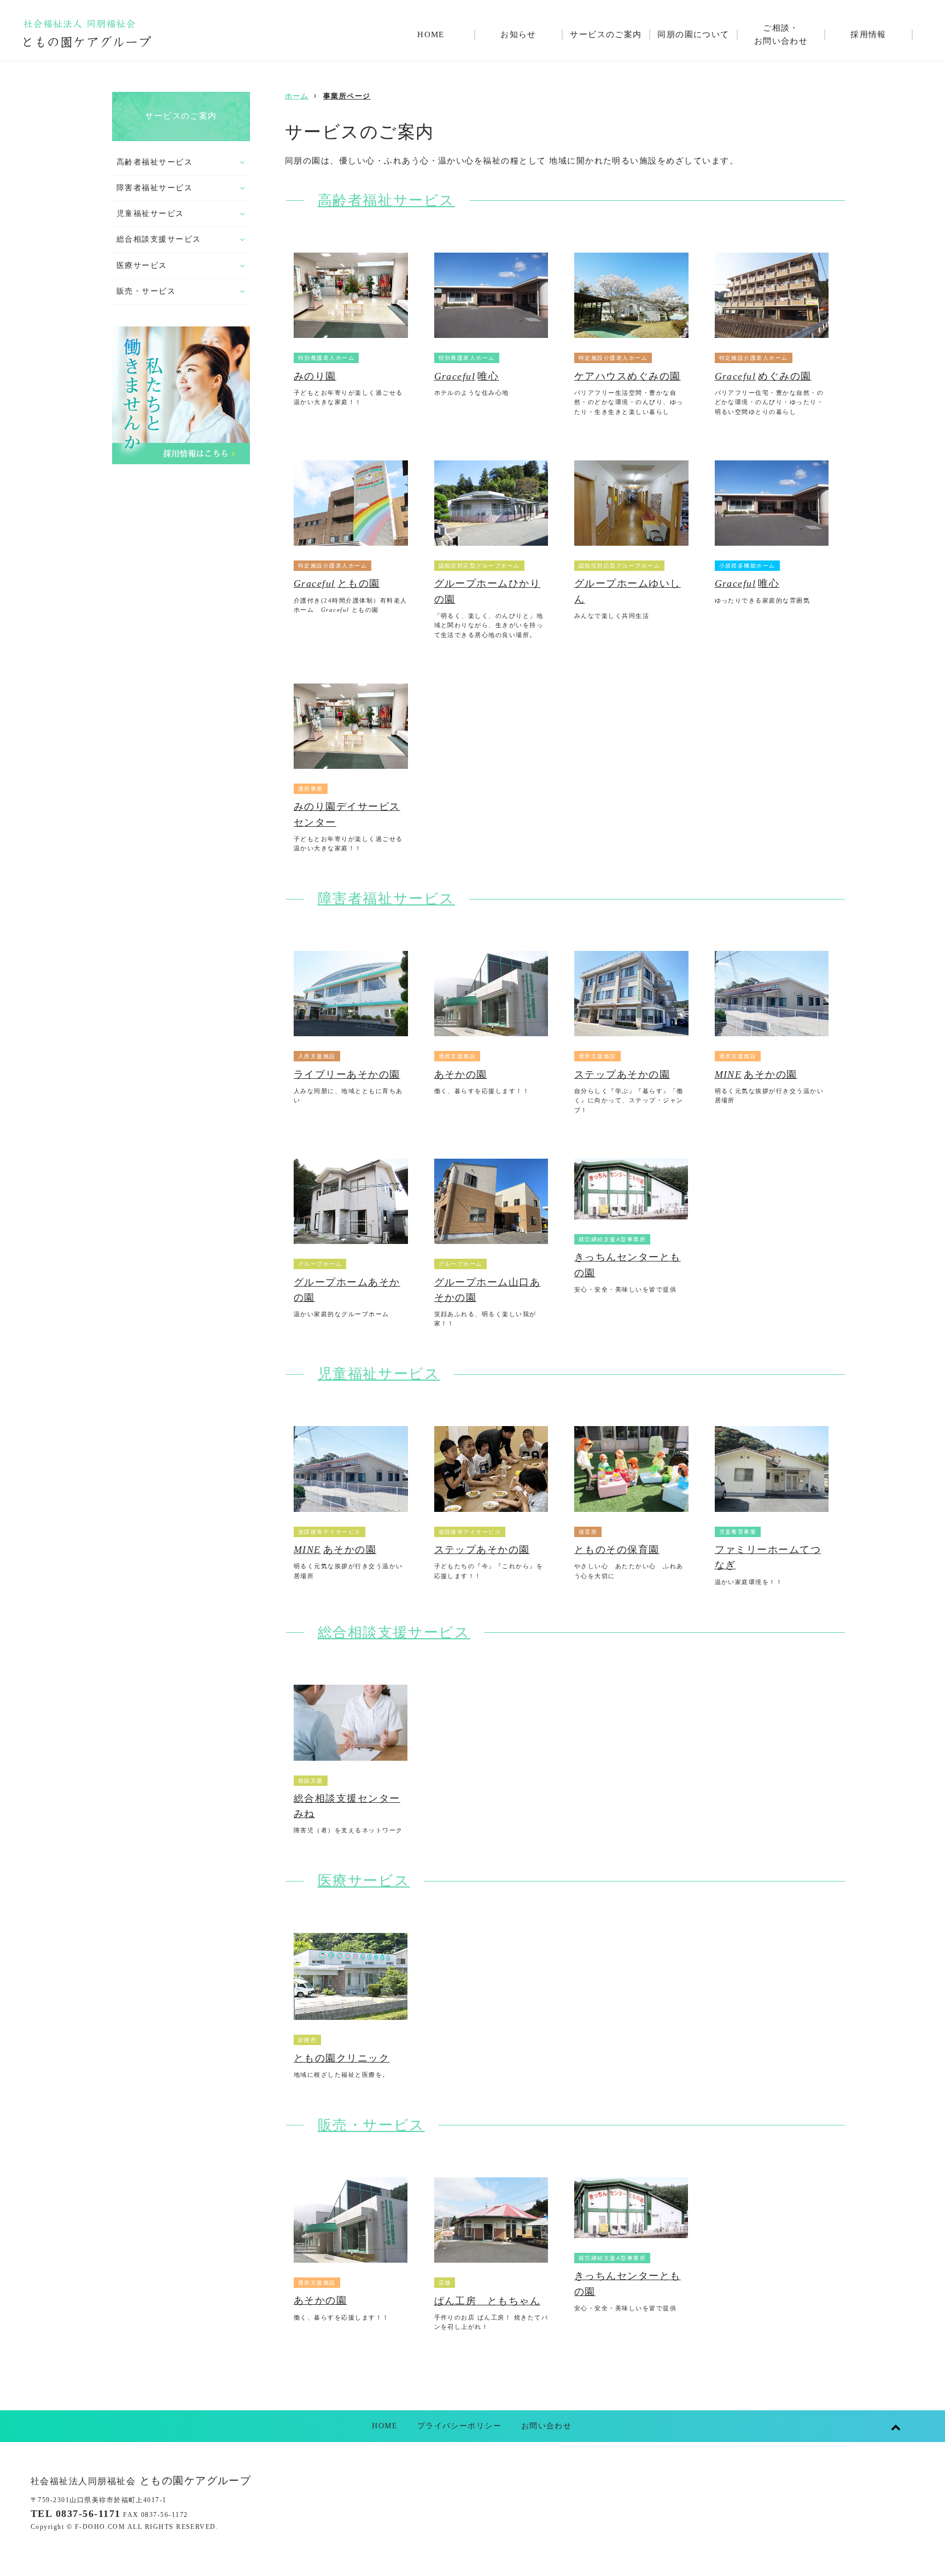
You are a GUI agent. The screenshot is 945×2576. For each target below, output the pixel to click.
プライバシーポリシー (460, 2426)
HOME (385, 2426)
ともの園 (337, 583)
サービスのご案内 (181, 116)
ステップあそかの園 (622, 1074)
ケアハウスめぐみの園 (628, 376)
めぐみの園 (763, 376)
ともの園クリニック (342, 2058)
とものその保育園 (617, 1550)
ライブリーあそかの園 (347, 1074)
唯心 (467, 376)
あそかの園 (461, 1074)
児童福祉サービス (379, 1374)
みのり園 (315, 376)
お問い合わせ (547, 2426)
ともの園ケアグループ (141, 2481)
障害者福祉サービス (386, 899)
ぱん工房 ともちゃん (488, 2301)
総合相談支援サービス (394, 1632)
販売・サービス (371, 2125)
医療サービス (364, 1881)
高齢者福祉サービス (386, 200)
